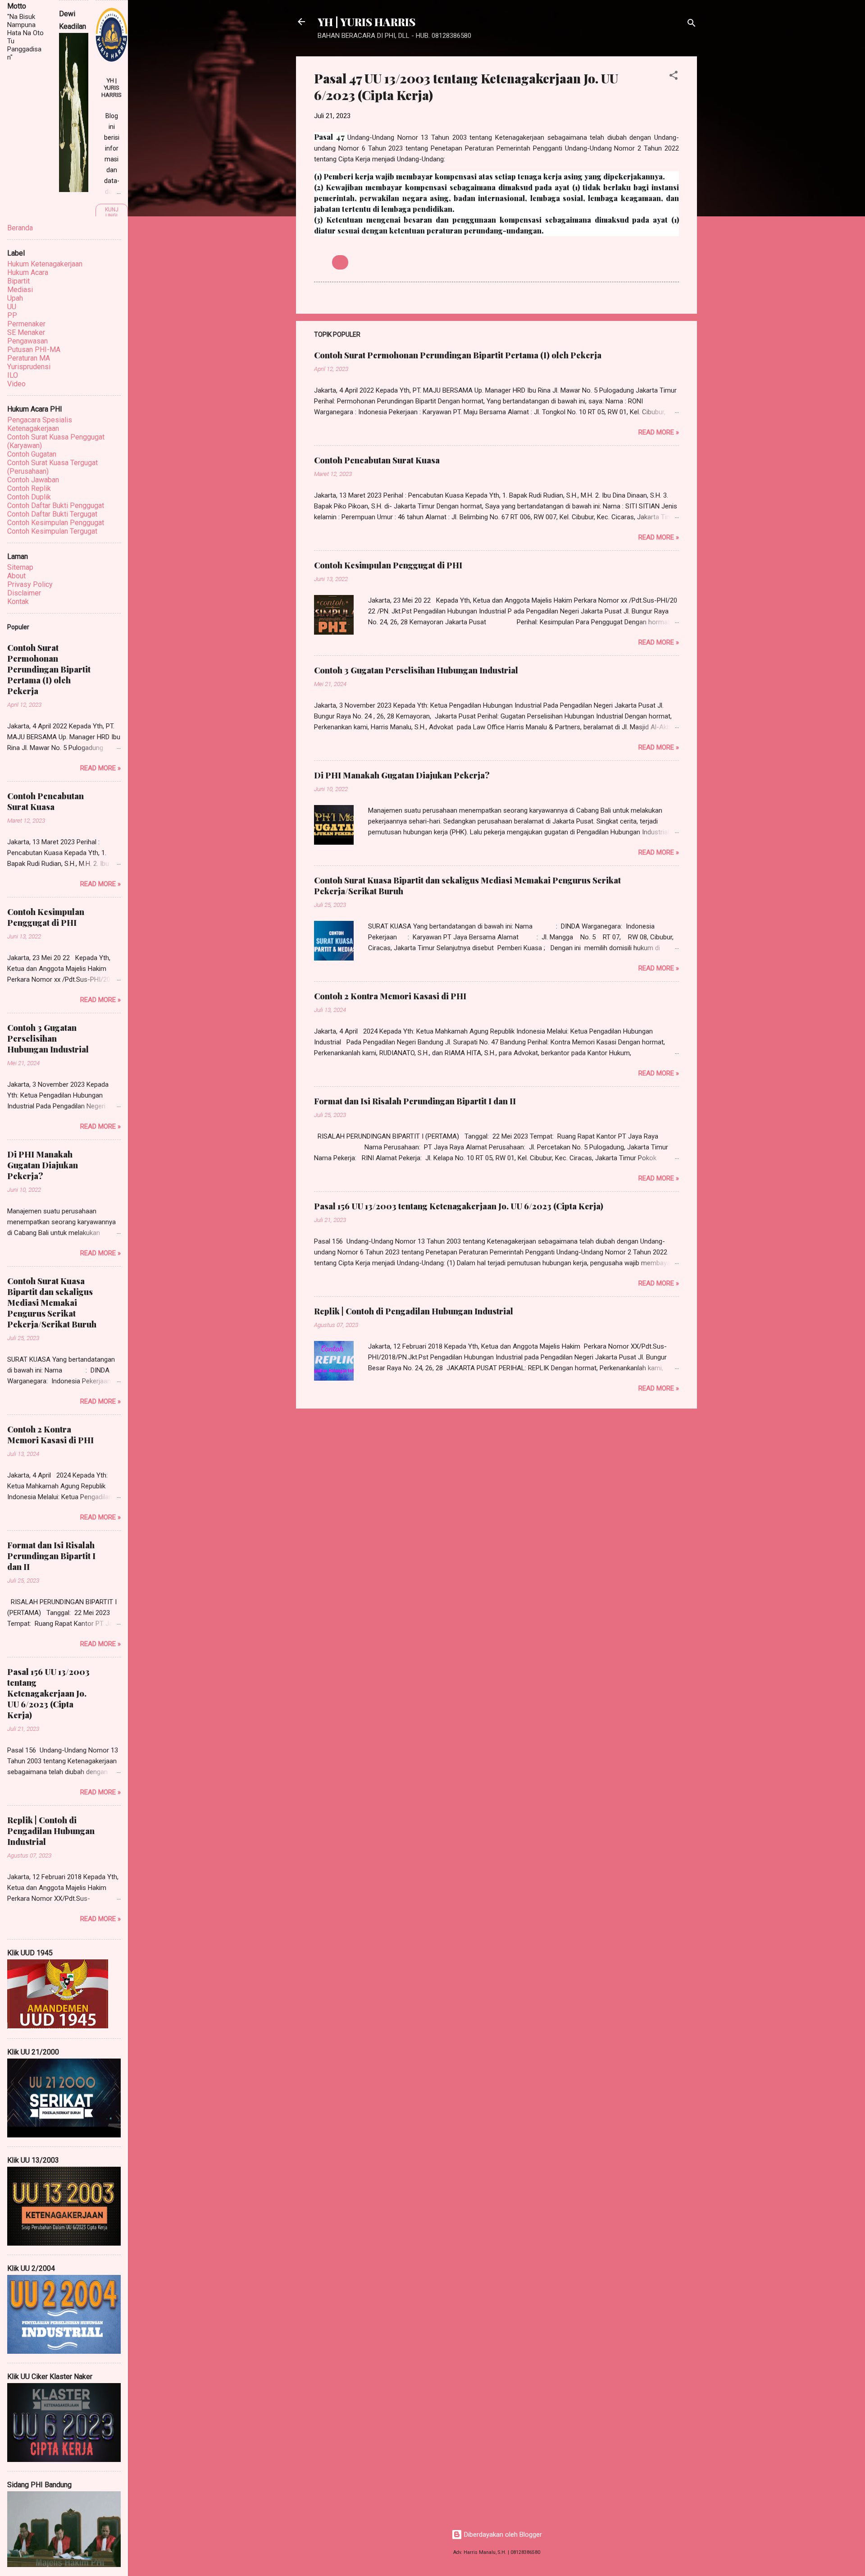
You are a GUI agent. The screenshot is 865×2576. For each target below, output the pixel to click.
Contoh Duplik (29, 497)
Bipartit (18, 281)
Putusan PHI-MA (34, 350)
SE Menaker (26, 332)
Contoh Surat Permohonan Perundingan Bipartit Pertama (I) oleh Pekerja (458, 355)
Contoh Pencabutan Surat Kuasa (377, 460)
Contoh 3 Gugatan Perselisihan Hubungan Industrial (416, 670)
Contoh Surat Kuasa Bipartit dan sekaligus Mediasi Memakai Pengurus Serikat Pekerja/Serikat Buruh (52, 1303)
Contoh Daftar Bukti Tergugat (52, 514)
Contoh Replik (29, 488)
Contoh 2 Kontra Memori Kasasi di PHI (390, 996)
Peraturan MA (29, 358)
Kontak (18, 602)
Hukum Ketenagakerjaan (45, 264)
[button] (674, 77)
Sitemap (20, 567)
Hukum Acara (28, 272)
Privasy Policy (30, 584)
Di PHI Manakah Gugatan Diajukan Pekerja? (402, 775)
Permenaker (26, 324)
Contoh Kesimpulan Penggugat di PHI (388, 565)
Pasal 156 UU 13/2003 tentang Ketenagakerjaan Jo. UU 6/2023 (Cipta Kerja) (459, 1206)
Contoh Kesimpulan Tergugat (52, 531)
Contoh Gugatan (32, 454)
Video (16, 384)
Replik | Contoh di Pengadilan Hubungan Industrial (414, 1311)
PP (12, 315)
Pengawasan (27, 341)
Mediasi (20, 290)
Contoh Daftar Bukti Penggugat (56, 506)
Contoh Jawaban (33, 480)
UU (340, 262)
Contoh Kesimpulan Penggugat (56, 523)
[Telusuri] (692, 25)
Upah (15, 298)
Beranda (20, 228)
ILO (13, 375)
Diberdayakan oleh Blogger (502, 2535)
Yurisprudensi (29, 367)
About (16, 576)
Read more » (659, 432)
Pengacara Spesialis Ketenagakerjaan (40, 424)
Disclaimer (24, 593)
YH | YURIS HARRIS (366, 22)
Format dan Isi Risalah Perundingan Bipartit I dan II (415, 1101)
